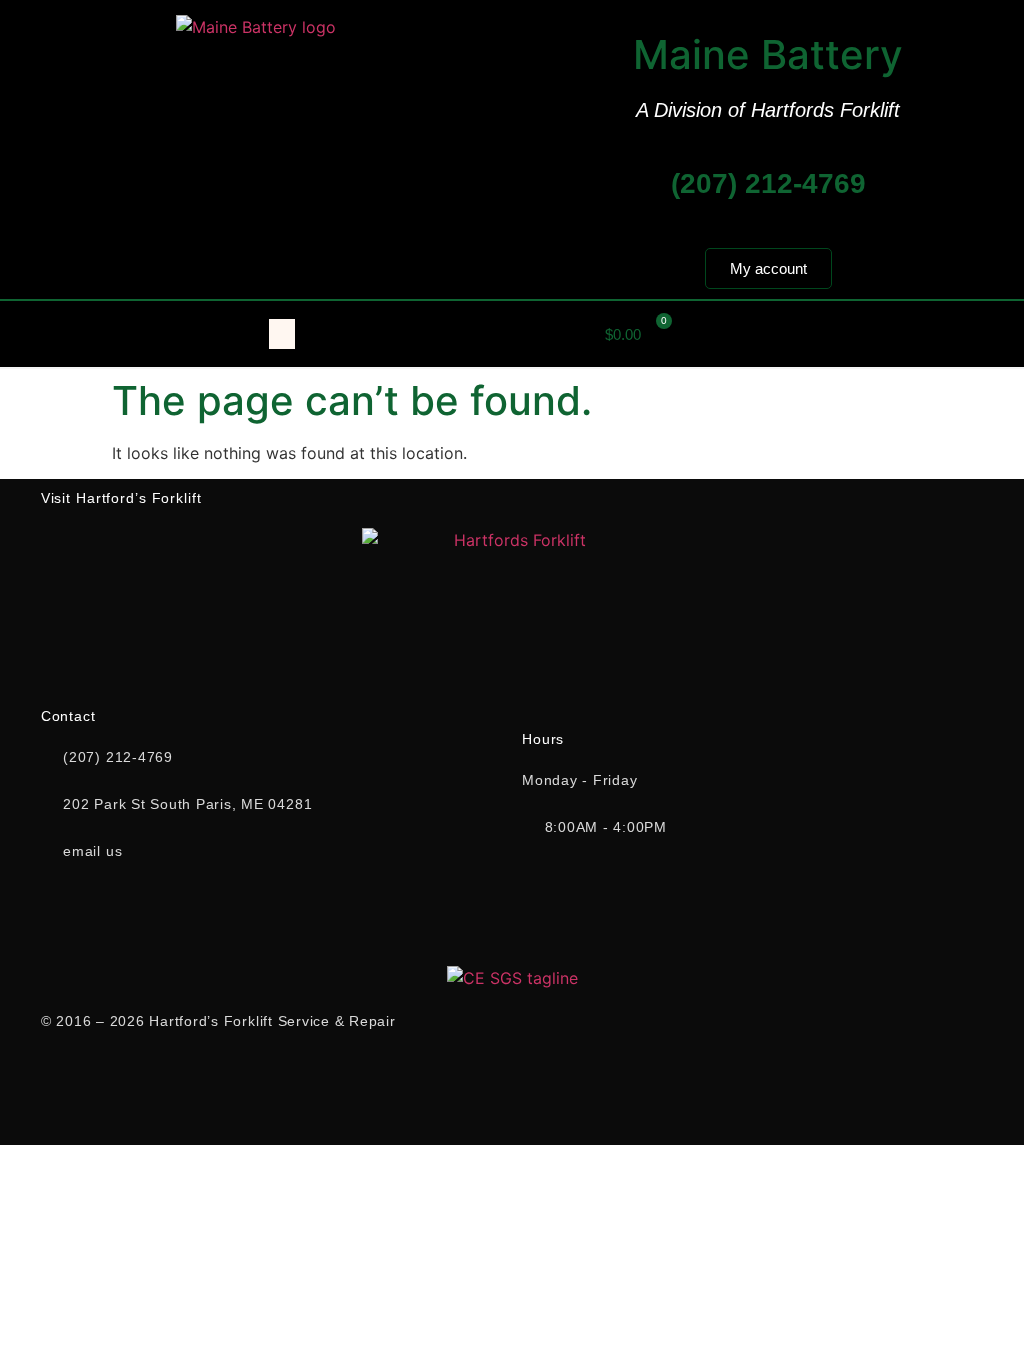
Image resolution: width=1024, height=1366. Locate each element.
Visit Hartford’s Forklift (121, 498)
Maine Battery (768, 54)
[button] (282, 334)
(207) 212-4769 (768, 183)
